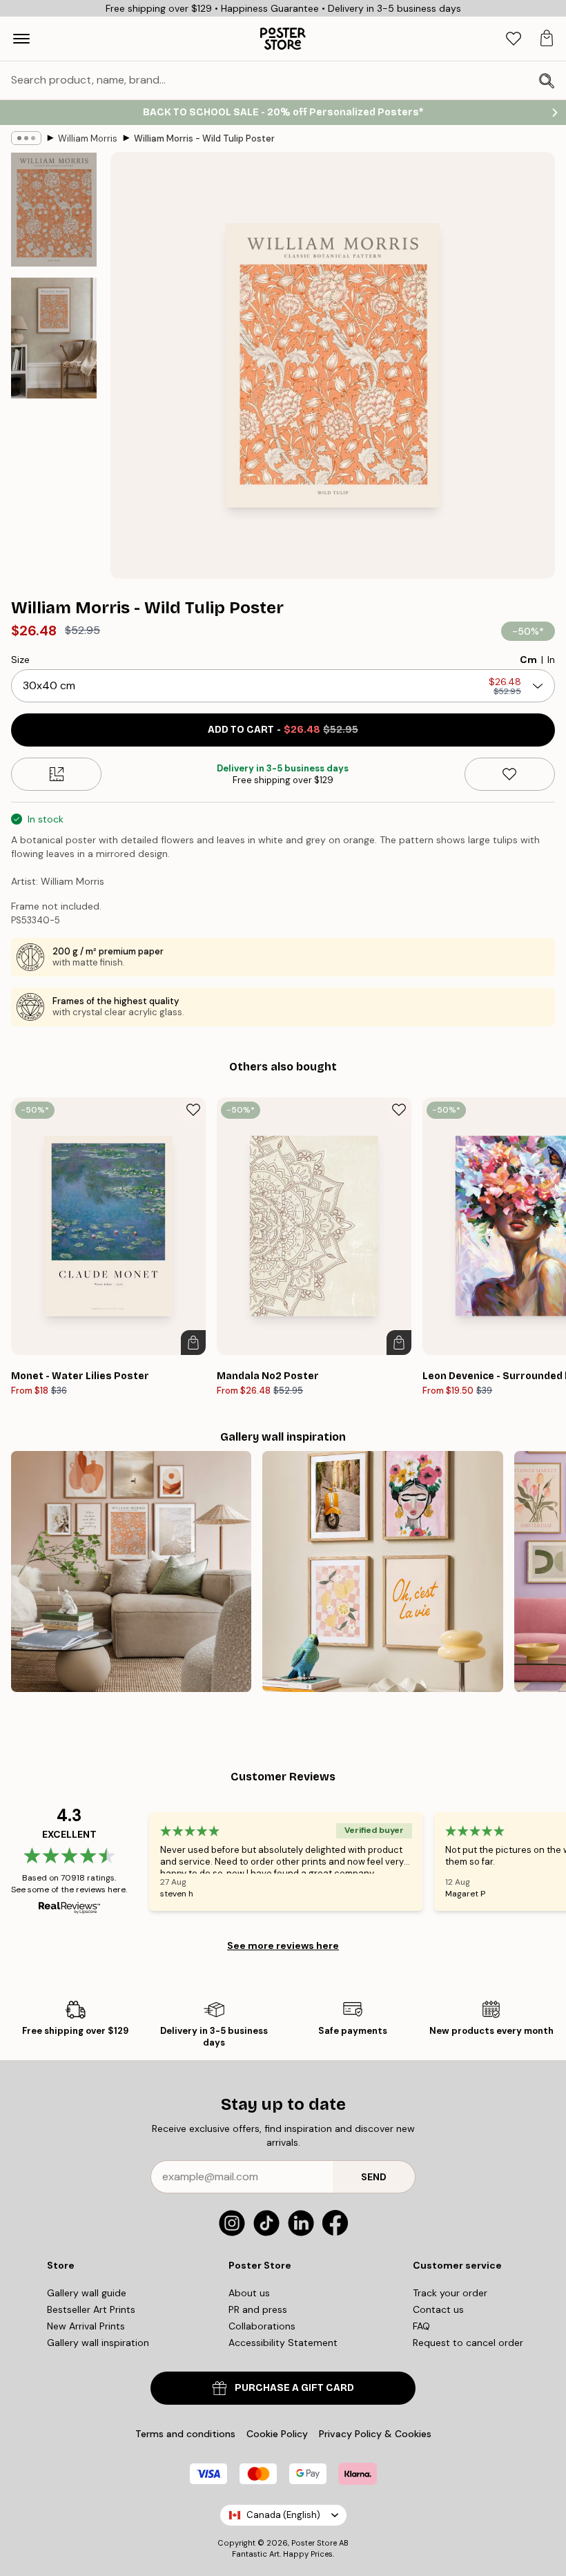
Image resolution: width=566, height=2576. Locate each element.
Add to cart (283, 730)
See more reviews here (283, 1945)
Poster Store (314, 2543)
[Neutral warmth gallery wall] (131, 1571)
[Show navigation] (21, 39)
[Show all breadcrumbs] (26, 138)
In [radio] (551, 660)
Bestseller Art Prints (91, 2309)
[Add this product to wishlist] (510, 774)
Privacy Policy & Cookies (375, 2434)
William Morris (88, 138)
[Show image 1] (54, 210)
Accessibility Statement (283, 2343)
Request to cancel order (468, 2343)
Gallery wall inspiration (98, 2343)
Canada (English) (283, 2515)
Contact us (438, 2309)
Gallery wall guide (87, 2293)
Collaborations (262, 2326)
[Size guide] (56, 774)
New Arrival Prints (86, 2326)
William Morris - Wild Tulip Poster (204, 138)
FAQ (421, 2326)
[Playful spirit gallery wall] (382, 1571)
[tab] (514, 39)
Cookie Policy (277, 2434)
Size (20, 660)
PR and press (258, 2309)
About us (249, 2293)
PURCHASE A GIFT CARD (294, 2388)
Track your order (450, 2293)
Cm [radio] (528, 660)
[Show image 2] (54, 338)
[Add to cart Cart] (193, 1343)
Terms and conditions (185, 2434)
